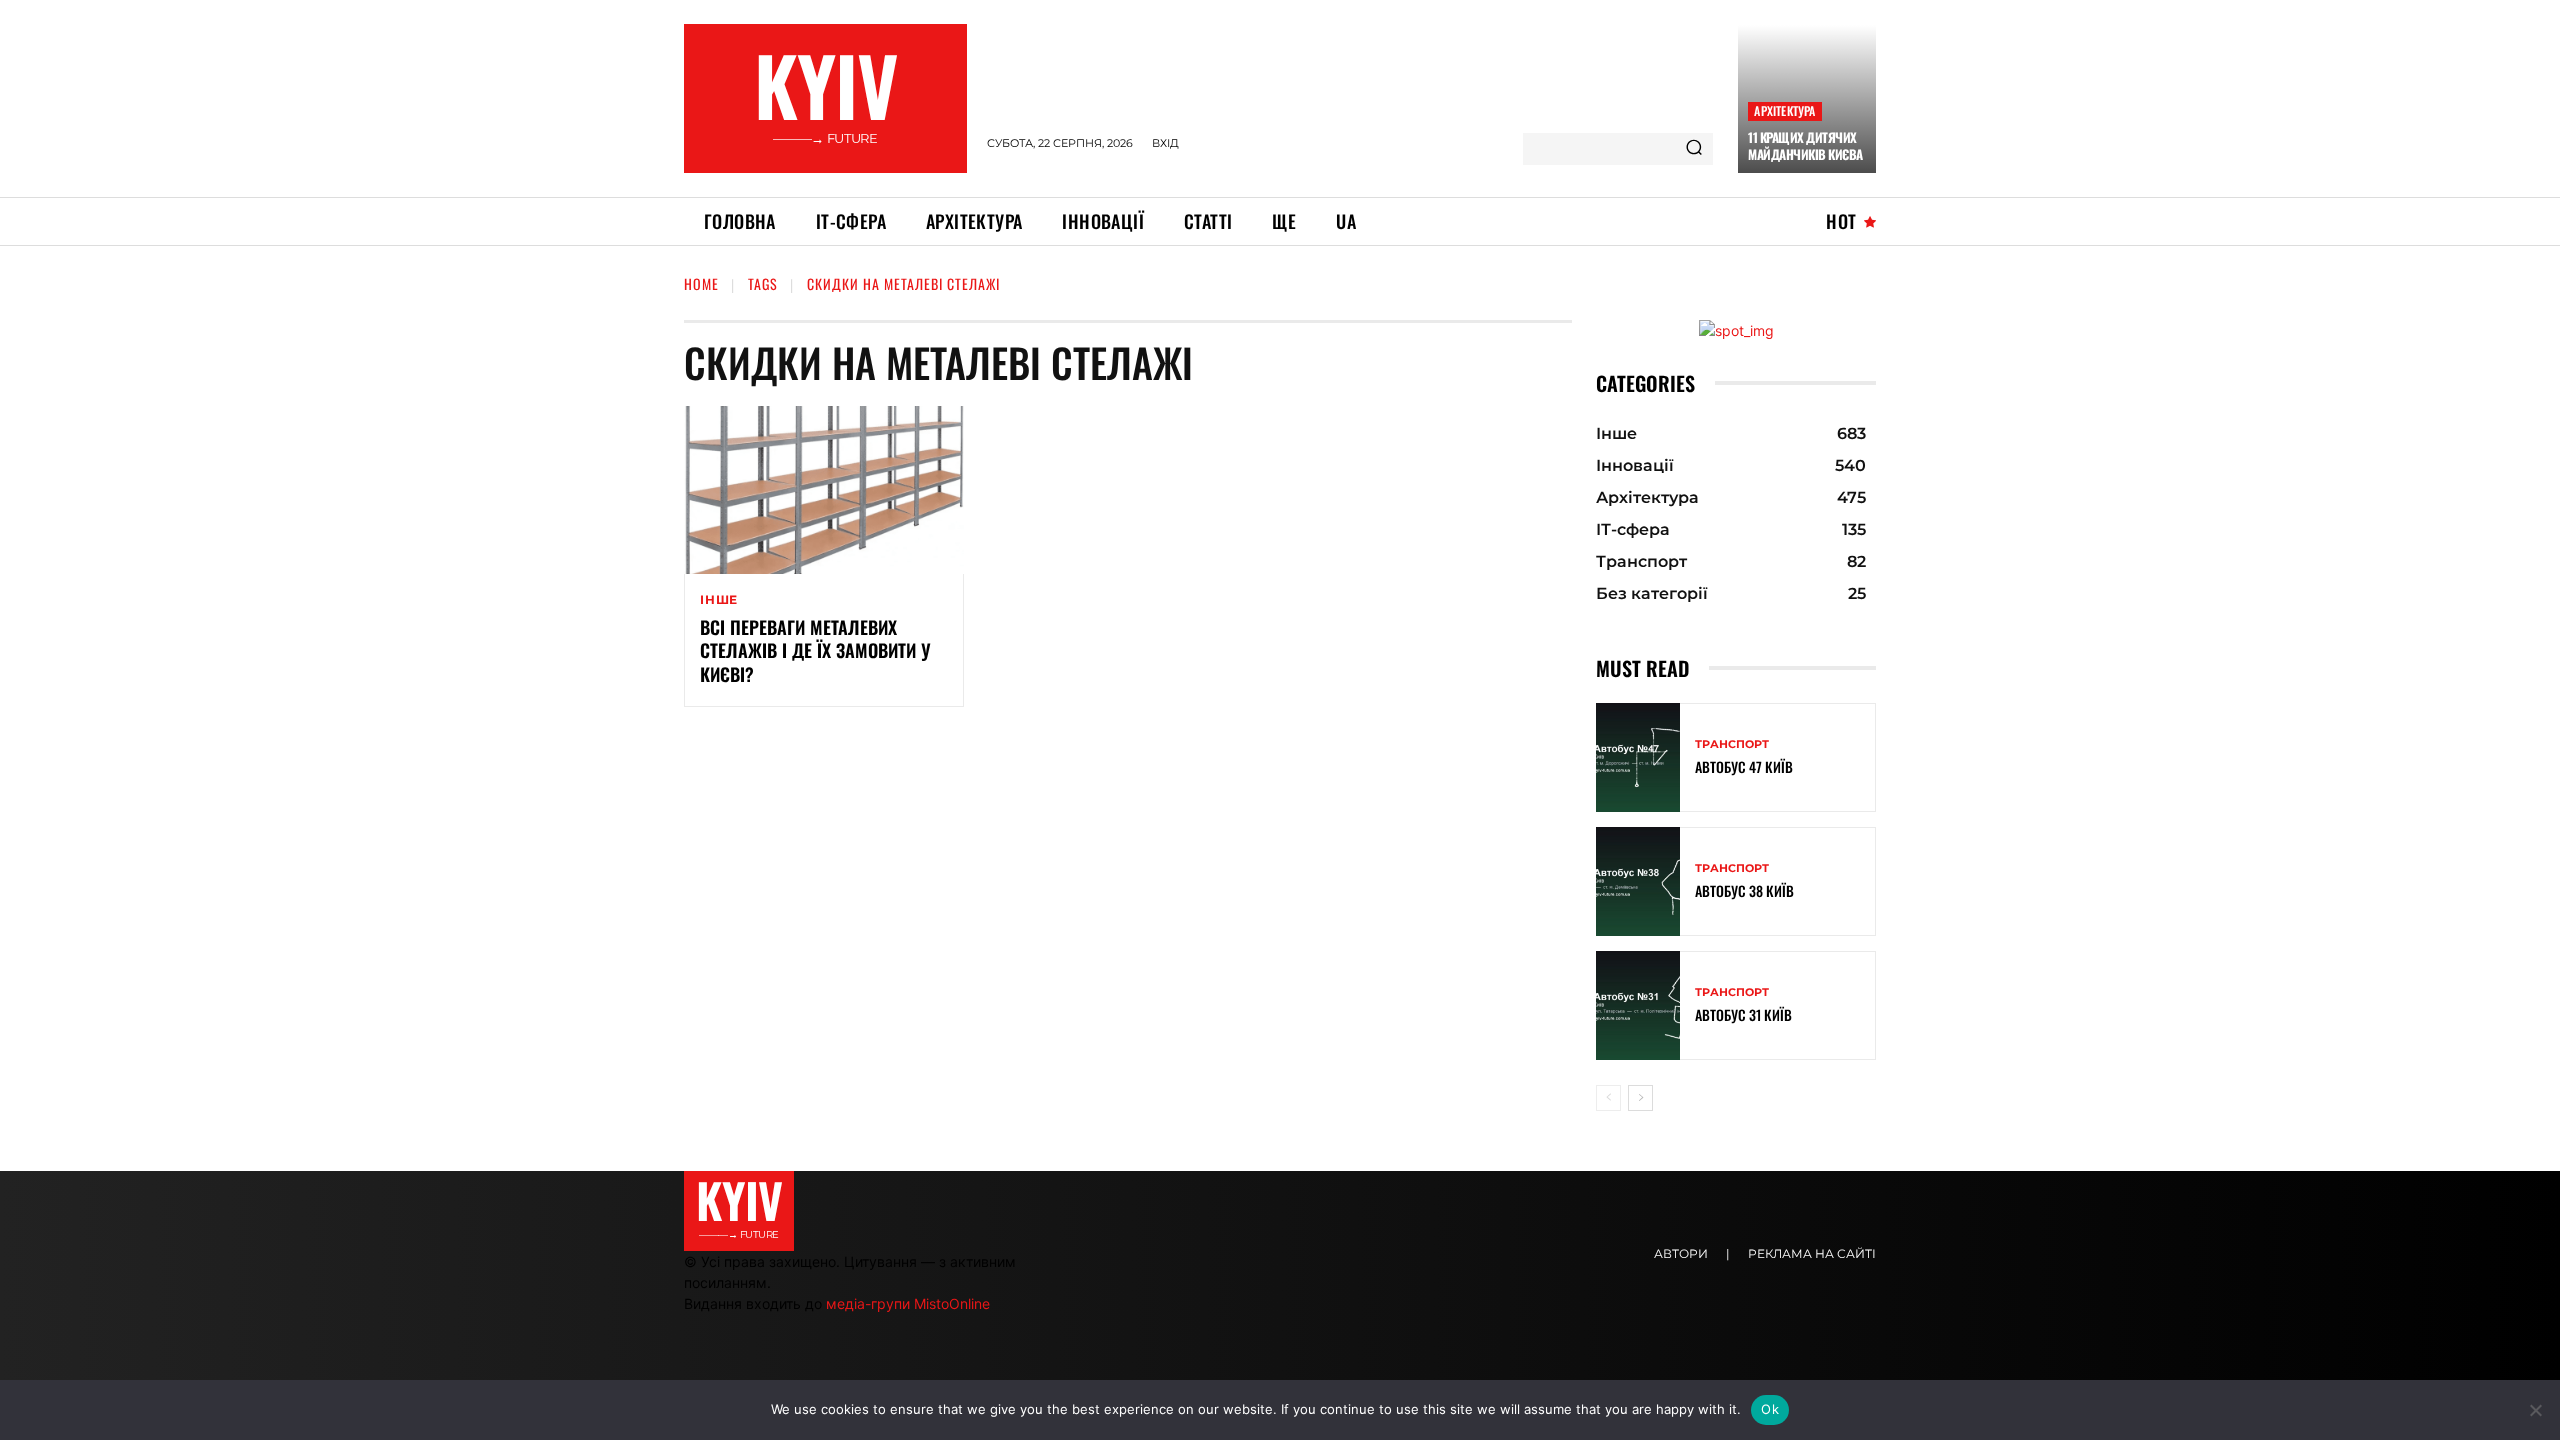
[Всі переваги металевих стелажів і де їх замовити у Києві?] (824, 490)
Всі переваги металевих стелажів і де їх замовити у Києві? (815, 650)
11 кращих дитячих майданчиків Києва (1805, 145)
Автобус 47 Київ (1744, 766)
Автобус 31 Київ (1743, 1014)
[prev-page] (1608, 1098)
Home (701, 283)
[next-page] (1640, 1098)
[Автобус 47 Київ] (1638, 757)
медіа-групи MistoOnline (908, 1303)
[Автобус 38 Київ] (1638, 881)
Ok (1770, 1409)
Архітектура (1784, 110)
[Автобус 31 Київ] (1638, 1005)
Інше (719, 600)
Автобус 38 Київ (1744, 890)
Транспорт (1732, 744)
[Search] (1694, 149)
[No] (2535, 1410)
